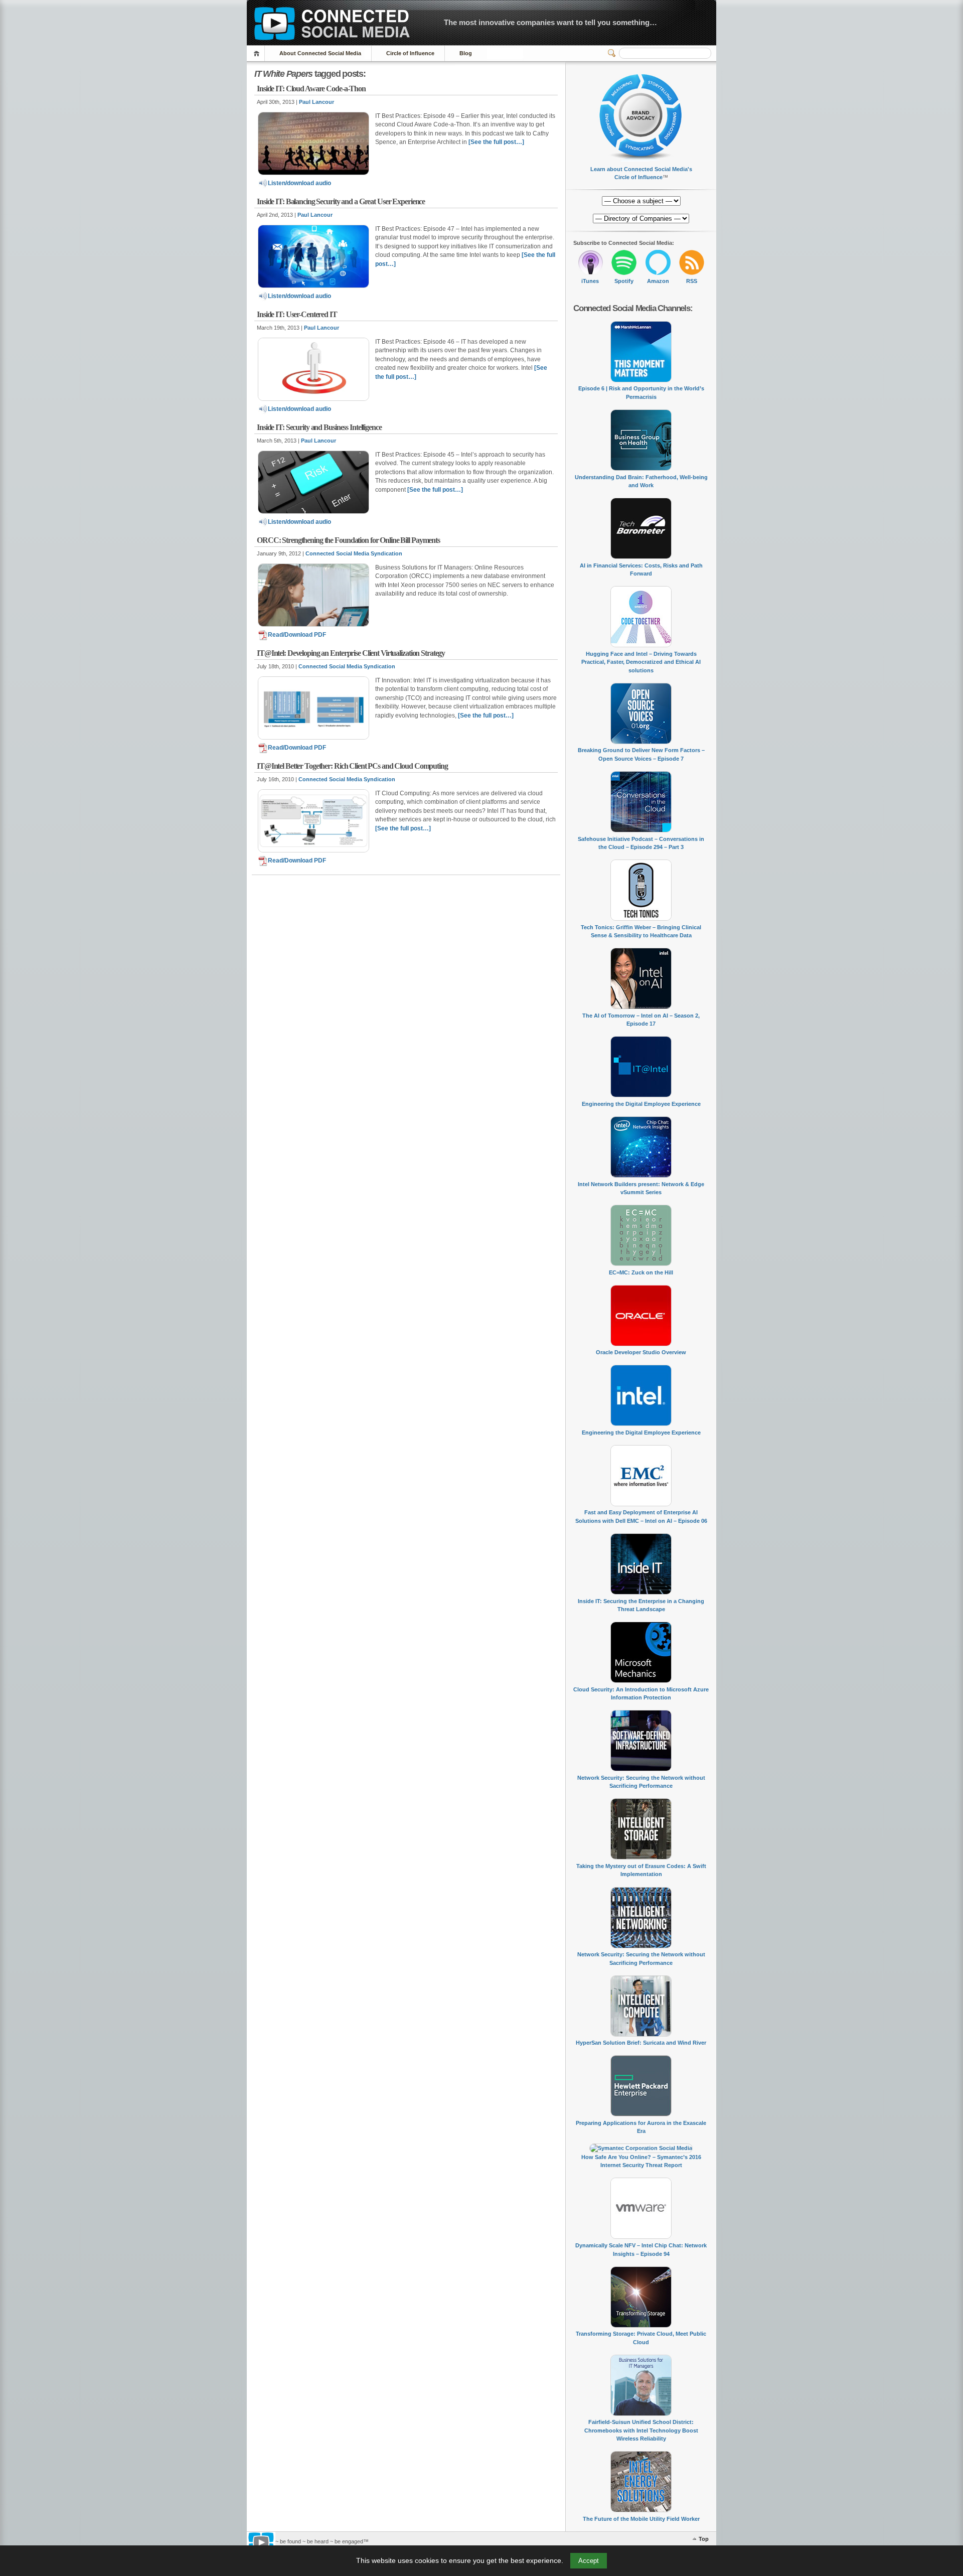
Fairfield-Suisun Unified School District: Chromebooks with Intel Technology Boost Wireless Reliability (641, 2430)
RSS (692, 281)
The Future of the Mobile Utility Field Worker (641, 2519)
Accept (589, 2561)
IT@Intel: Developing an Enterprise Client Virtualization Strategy (351, 653)
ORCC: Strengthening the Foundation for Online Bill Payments (348, 540)
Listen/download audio (299, 183)
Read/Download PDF (297, 635)
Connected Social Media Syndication (354, 553)
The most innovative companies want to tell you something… (550, 22)
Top (704, 2539)
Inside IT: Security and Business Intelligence (319, 427)
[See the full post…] (496, 142)
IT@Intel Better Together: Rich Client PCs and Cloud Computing (352, 766)
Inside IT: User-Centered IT (297, 314)
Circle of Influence (410, 53)
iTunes (590, 281)
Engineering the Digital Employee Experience (641, 1104)
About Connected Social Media (320, 53)
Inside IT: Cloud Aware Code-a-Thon (311, 89)
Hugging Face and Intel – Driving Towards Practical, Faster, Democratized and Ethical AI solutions (641, 662)
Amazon (658, 281)
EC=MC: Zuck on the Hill (641, 1272)
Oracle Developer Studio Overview (641, 1352)
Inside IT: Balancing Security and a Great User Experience (341, 201)
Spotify (624, 281)
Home (258, 53)
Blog (466, 53)
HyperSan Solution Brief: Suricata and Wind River (641, 2043)
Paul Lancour (316, 102)
